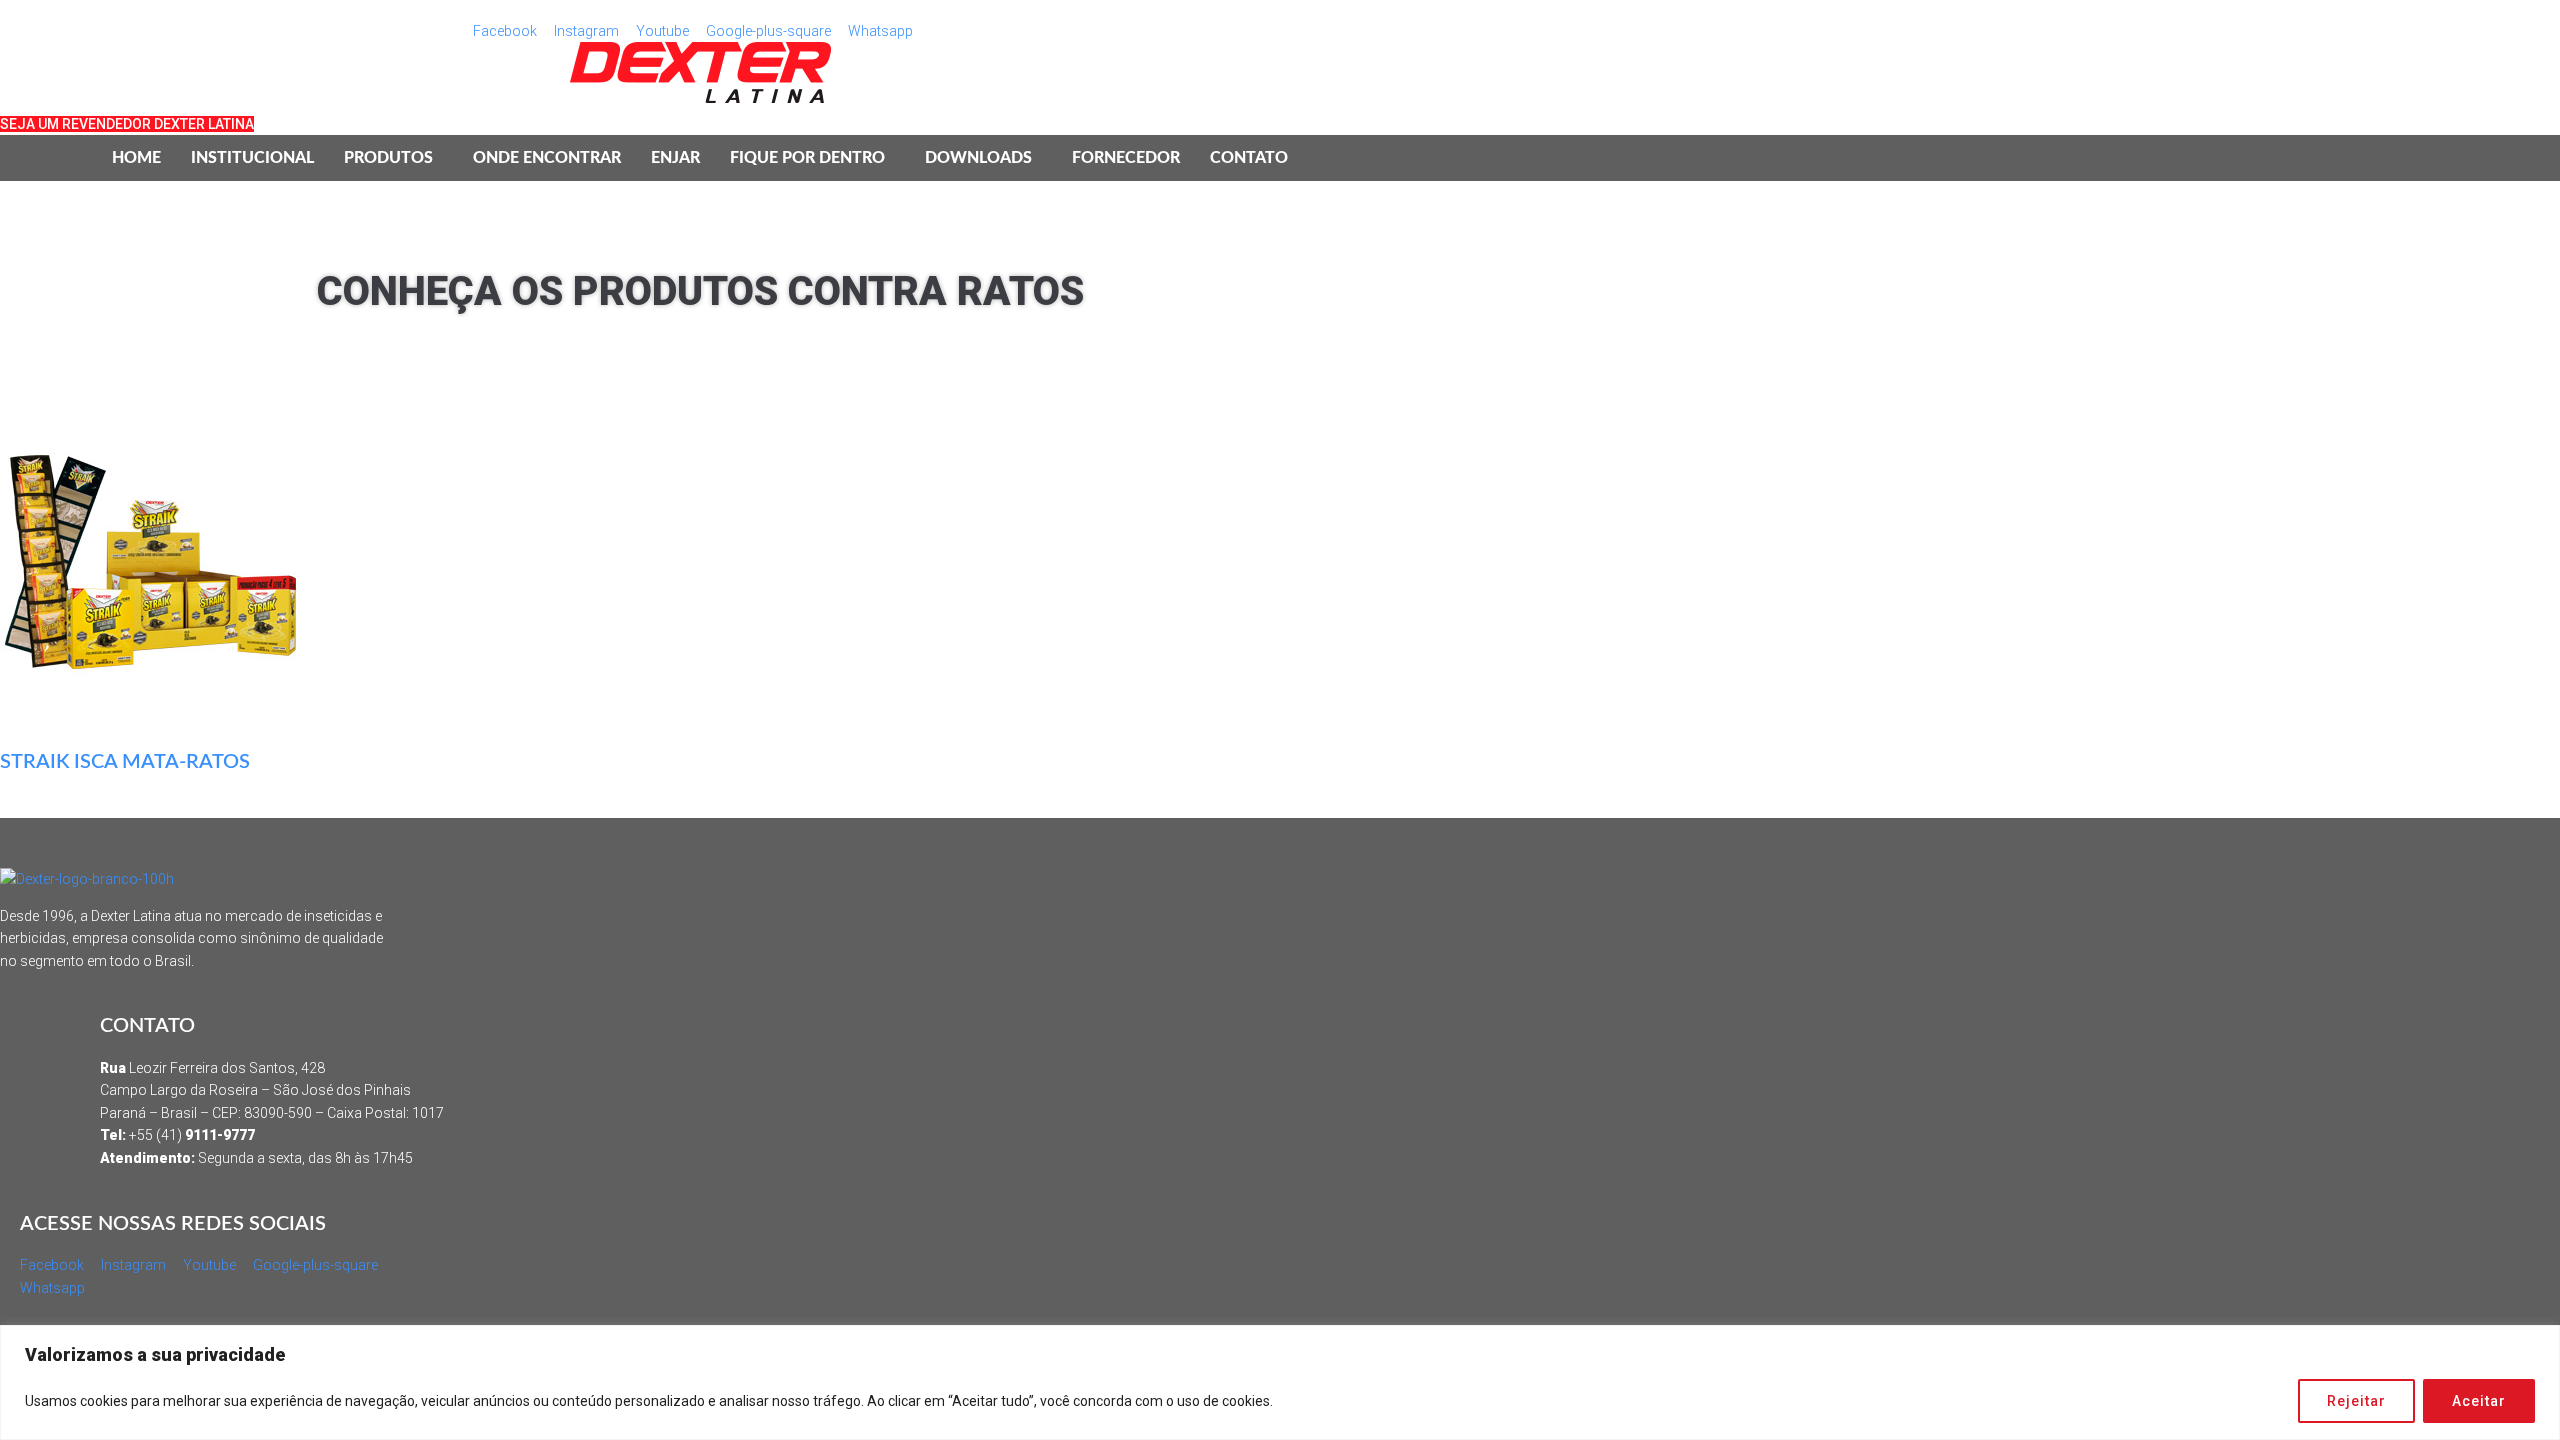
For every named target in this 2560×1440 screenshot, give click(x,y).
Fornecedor (1126, 158)
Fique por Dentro (807, 158)
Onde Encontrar (547, 158)
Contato (1249, 158)
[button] (393, 158)
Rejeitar (2356, 1401)
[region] (1280, 1382)
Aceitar (2479, 1401)
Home (136, 158)
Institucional (252, 158)
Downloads (978, 158)
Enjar (675, 158)
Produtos (388, 158)
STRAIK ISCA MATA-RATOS (125, 762)
